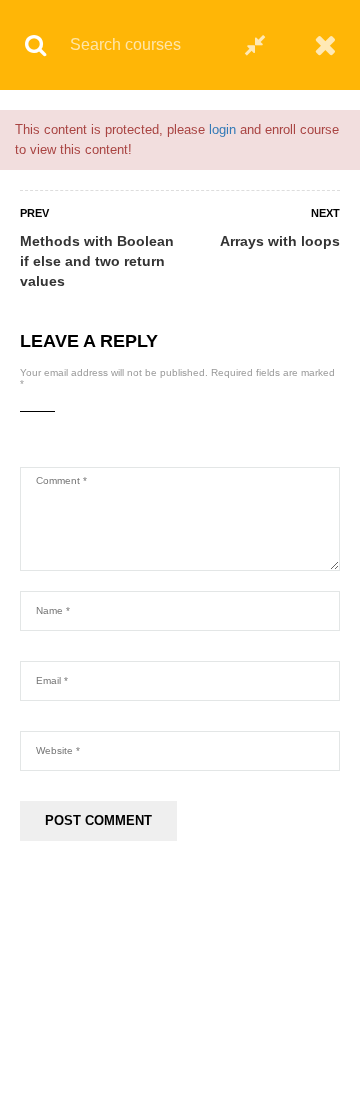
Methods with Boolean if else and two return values (97, 261)
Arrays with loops (280, 241)
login (222, 129)
